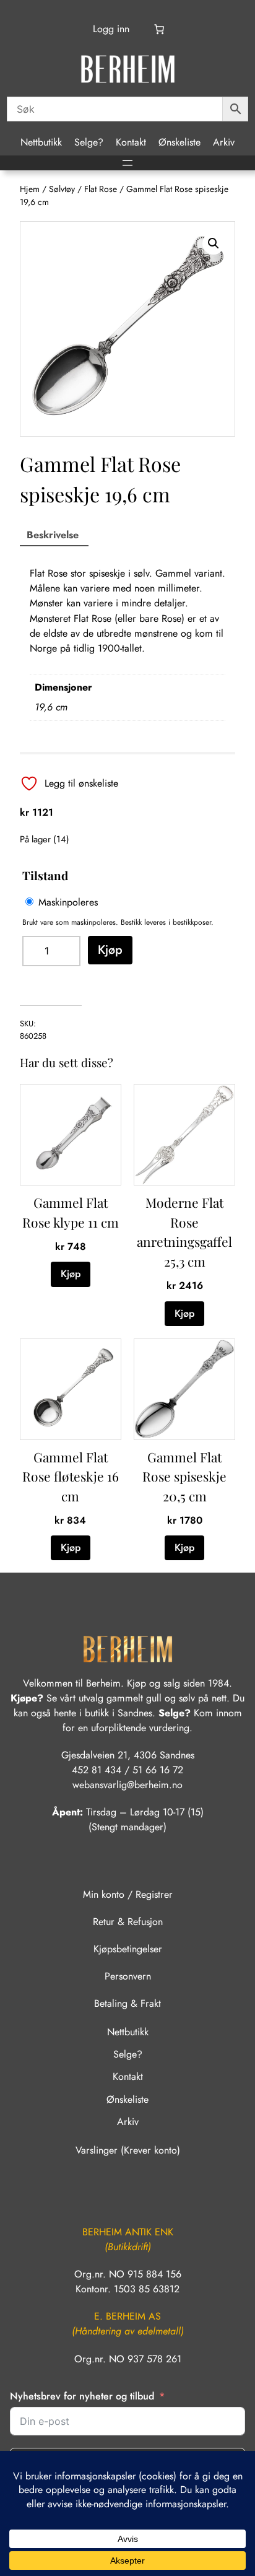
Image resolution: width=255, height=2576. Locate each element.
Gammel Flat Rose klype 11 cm (71, 1212)
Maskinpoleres (68, 902)
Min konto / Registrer (128, 1894)
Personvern (128, 1976)
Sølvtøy (62, 189)
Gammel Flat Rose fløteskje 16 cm (71, 1476)
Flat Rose (101, 189)
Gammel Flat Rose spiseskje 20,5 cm (184, 1476)
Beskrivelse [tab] (53, 535)
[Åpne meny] (127, 163)
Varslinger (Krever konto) (128, 2150)
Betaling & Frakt (127, 2003)
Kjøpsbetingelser (128, 1949)
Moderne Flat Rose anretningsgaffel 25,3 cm (184, 1232)
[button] (214, 243)
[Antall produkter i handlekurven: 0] (159, 29)
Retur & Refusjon (128, 1922)
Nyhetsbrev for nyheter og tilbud (82, 2396)
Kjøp (110, 950)
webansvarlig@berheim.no (127, 1785)
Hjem (30, 189)
